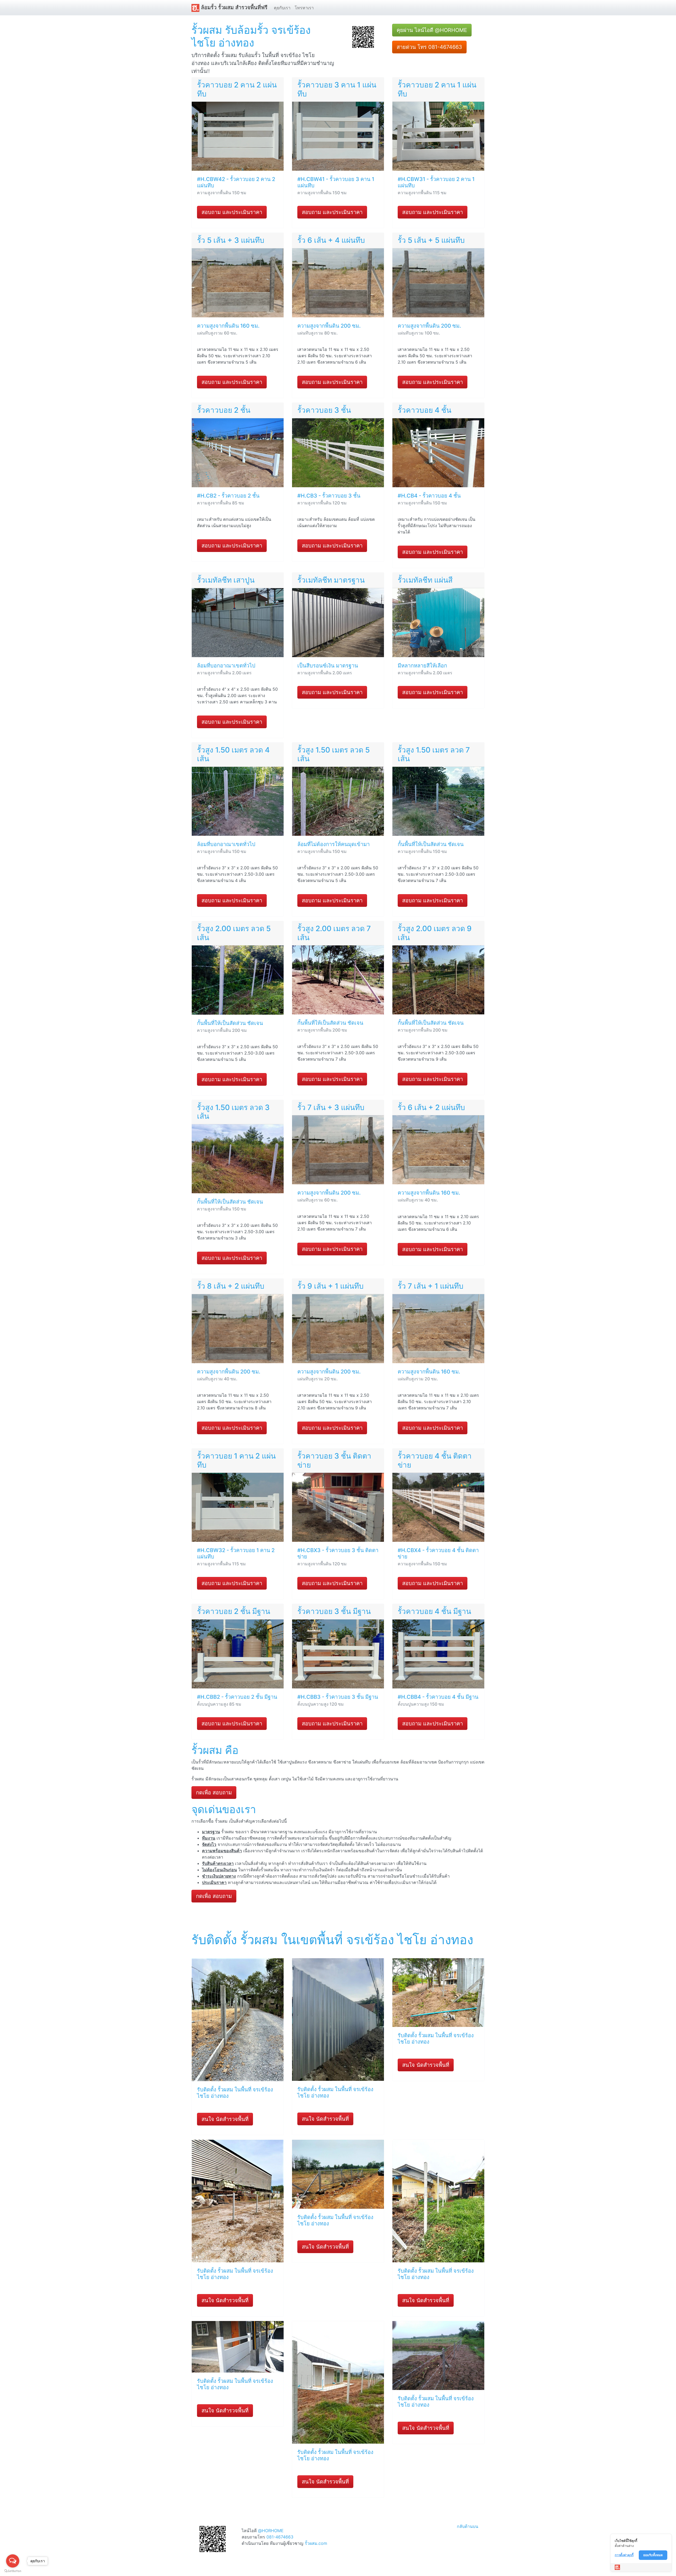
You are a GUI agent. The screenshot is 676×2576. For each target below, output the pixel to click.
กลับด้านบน (468, 2526)
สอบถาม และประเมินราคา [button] (232, 212)
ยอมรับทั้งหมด (653, 2555)
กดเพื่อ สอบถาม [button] (214, 1793)
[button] (363, 36)
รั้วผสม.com (316, 2543)
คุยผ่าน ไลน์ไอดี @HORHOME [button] (432, 30)
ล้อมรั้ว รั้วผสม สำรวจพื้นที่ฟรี (233, 7)
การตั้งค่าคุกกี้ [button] (624, 2555)
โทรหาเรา (304, 8)
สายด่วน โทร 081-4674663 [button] (429, 47)
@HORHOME (271, 2531)
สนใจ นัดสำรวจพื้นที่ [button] (225, 2119)
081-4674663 (280, 2537)
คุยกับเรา (282, 8)
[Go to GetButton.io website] (13, 2571)
